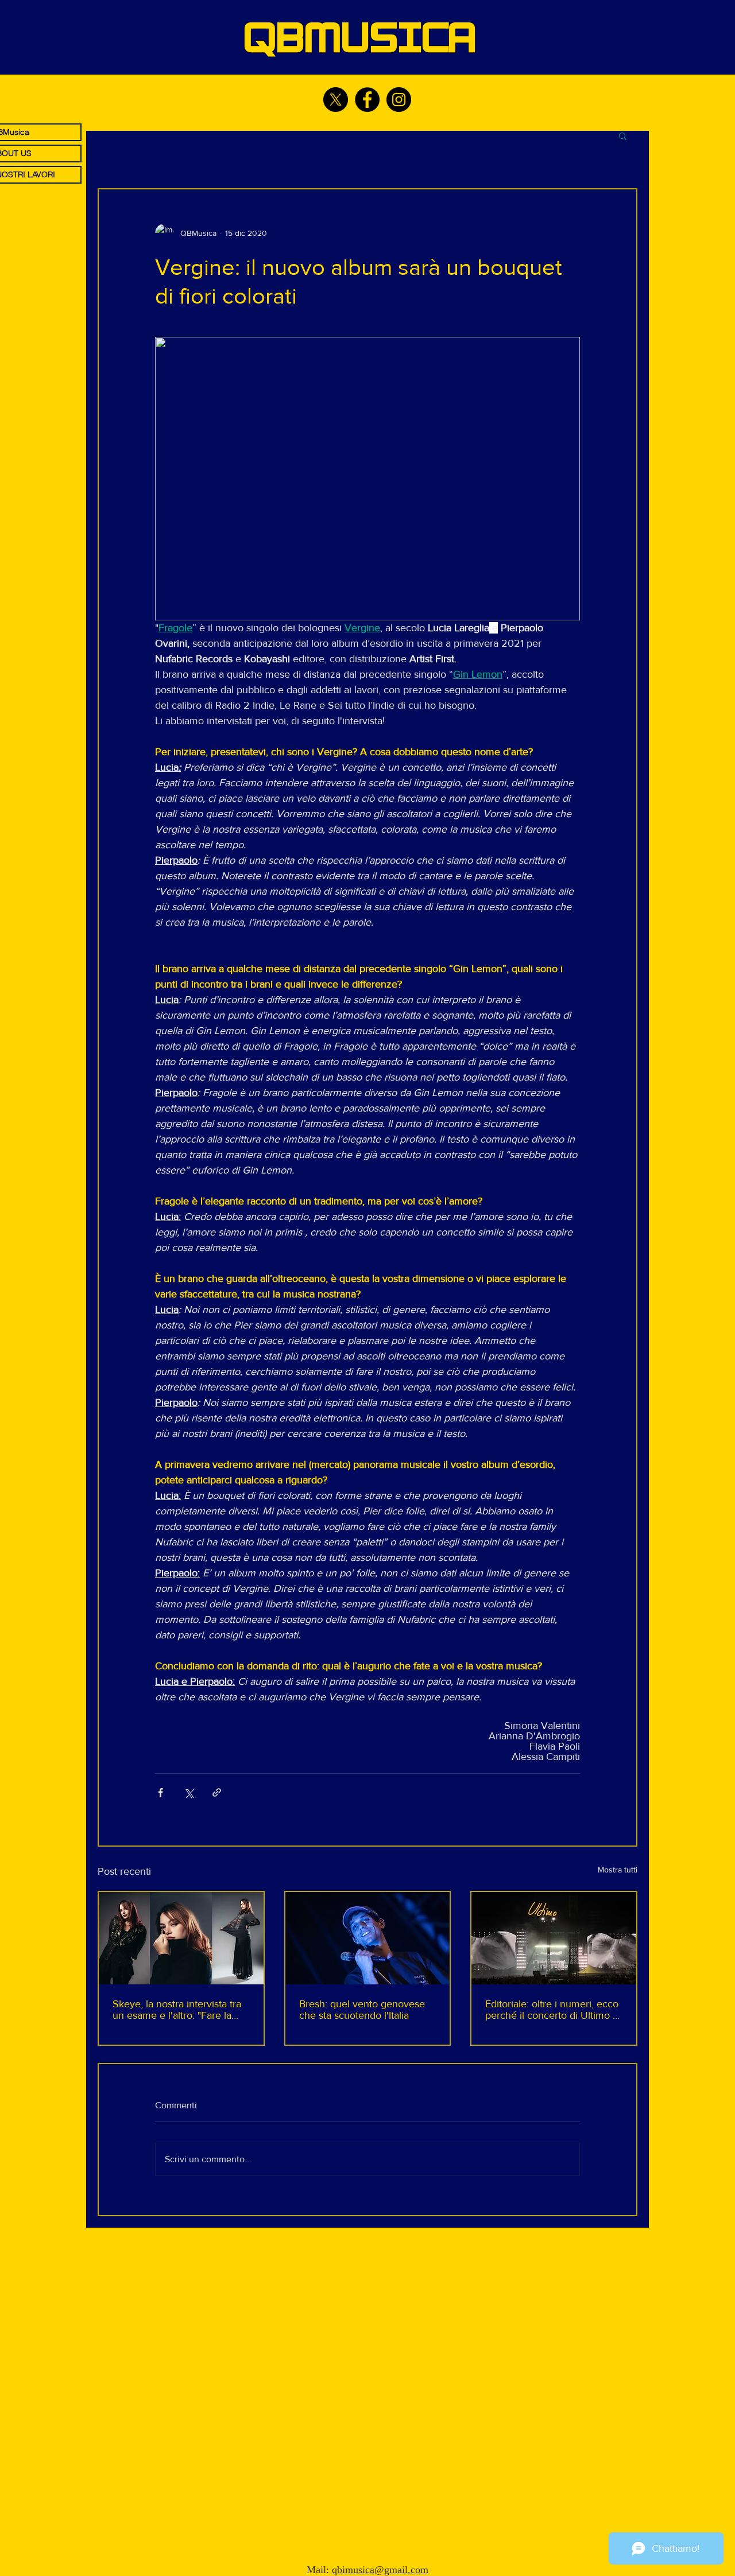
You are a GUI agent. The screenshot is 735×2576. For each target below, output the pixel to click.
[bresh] (368, 1938)
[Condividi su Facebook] (160, 1792)
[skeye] (181, 1938)
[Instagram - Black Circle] (399, 100)
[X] (336, 100)
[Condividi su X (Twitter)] (189, 1792)
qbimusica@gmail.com (380, 2570)
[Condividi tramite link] (217, 1792)
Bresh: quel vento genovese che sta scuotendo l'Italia (362, 2010)
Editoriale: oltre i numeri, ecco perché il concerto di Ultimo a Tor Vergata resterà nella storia (552, 2010)
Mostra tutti (618, 1870)
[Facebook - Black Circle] (367, 100)
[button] (623, 135)
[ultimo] (554, 1938)
